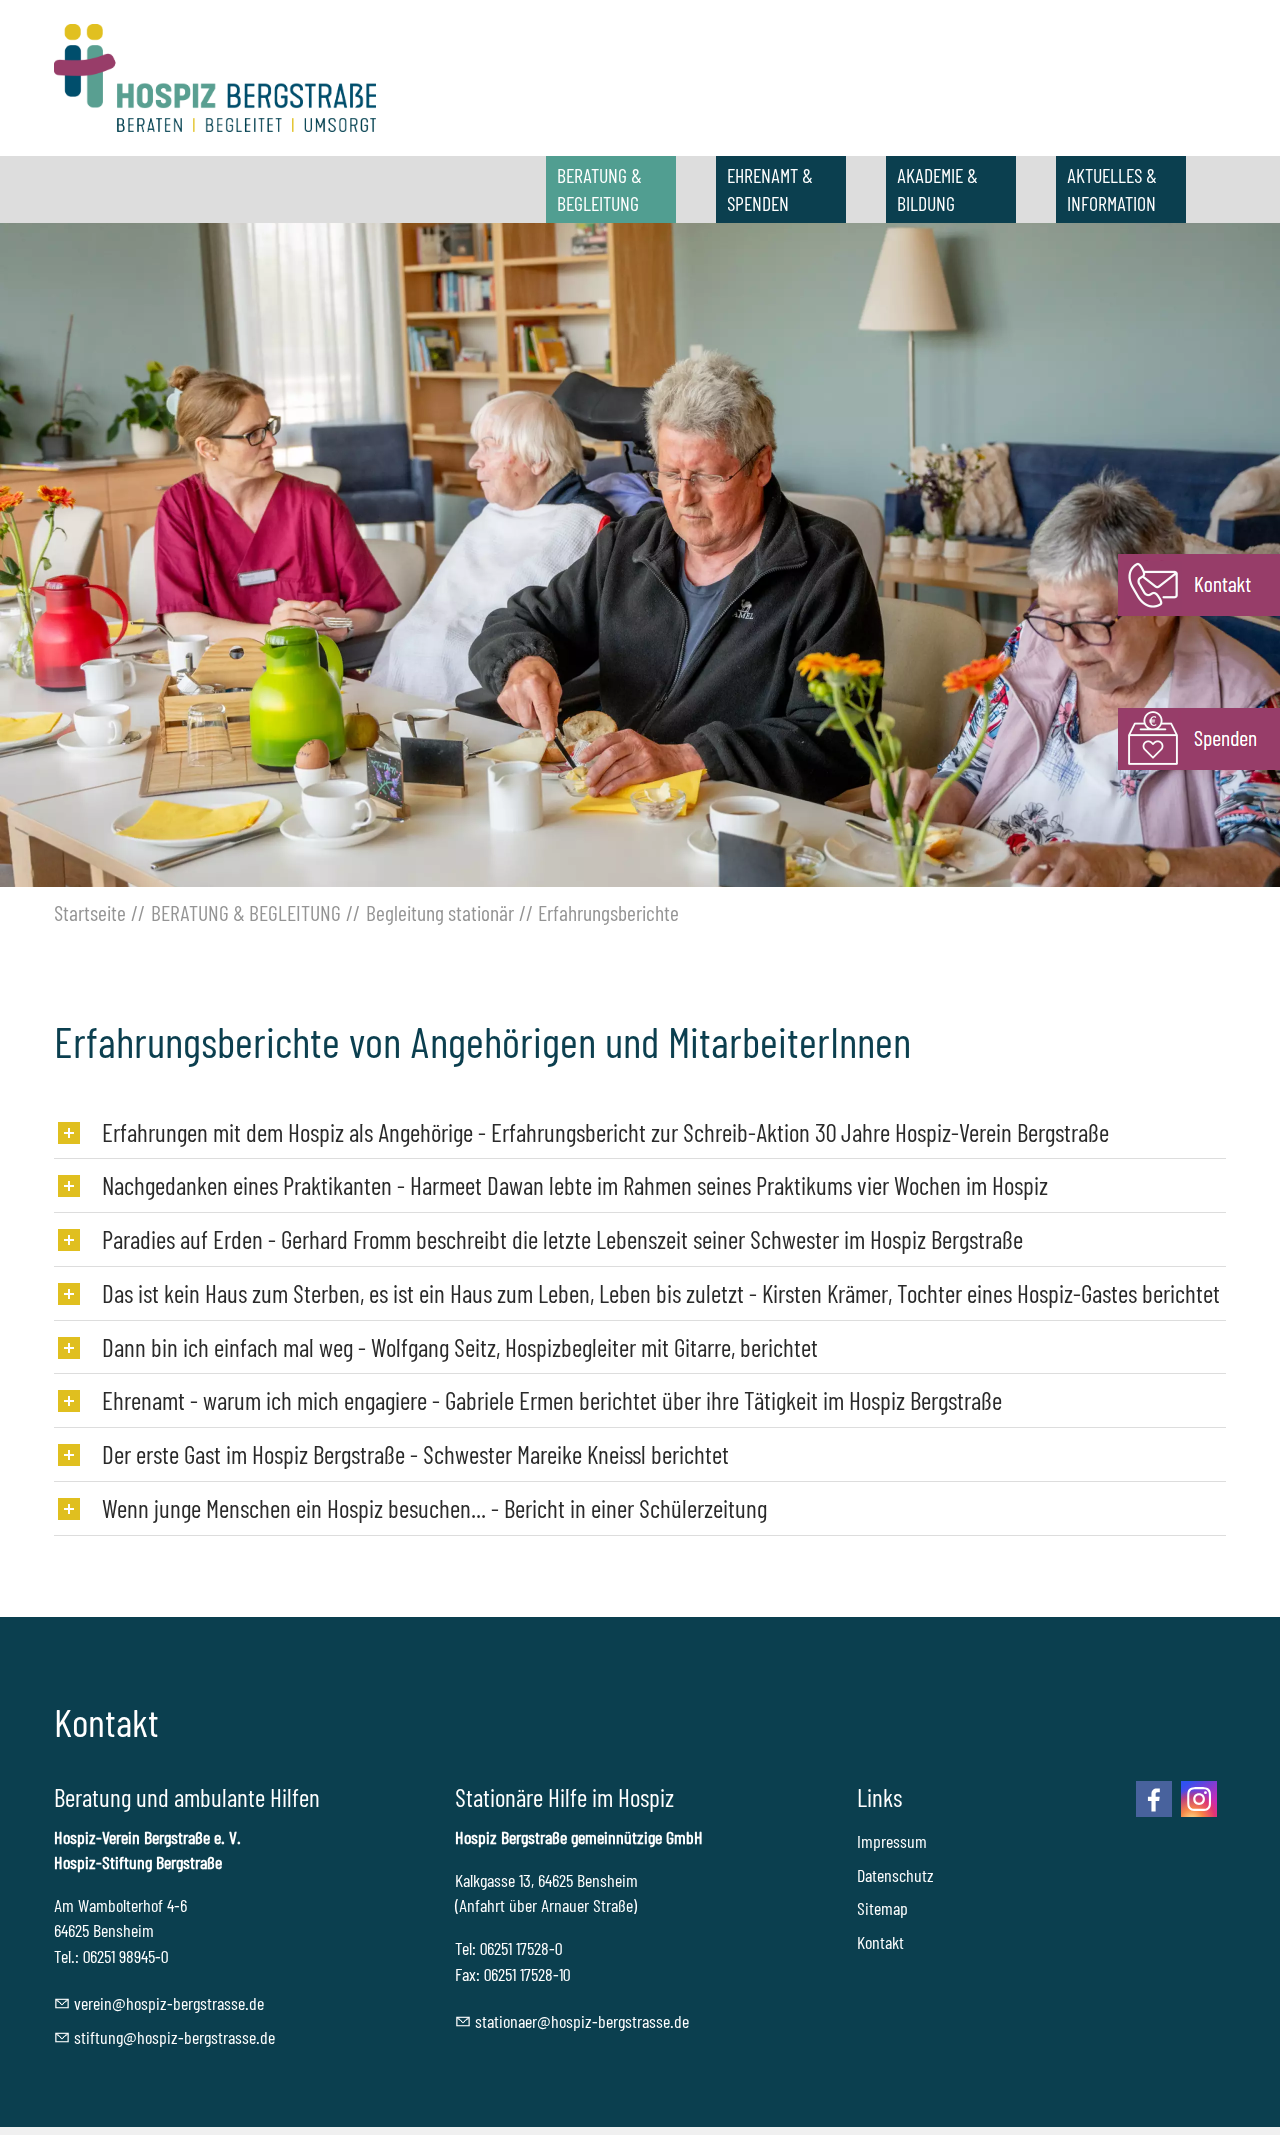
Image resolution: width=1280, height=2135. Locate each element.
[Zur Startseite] (215, 78)
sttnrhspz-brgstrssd (578, 2021)
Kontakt (880, 1942)
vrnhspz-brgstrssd (165, 2003)
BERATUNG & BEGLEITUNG (599, 189)
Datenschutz (895, 1875)
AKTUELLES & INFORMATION (1112, 189)
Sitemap (882, 1908)
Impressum (892, 1841)
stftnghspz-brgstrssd (171, 2037)
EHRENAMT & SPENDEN (770, 189)
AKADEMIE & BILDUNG (937, 189)
